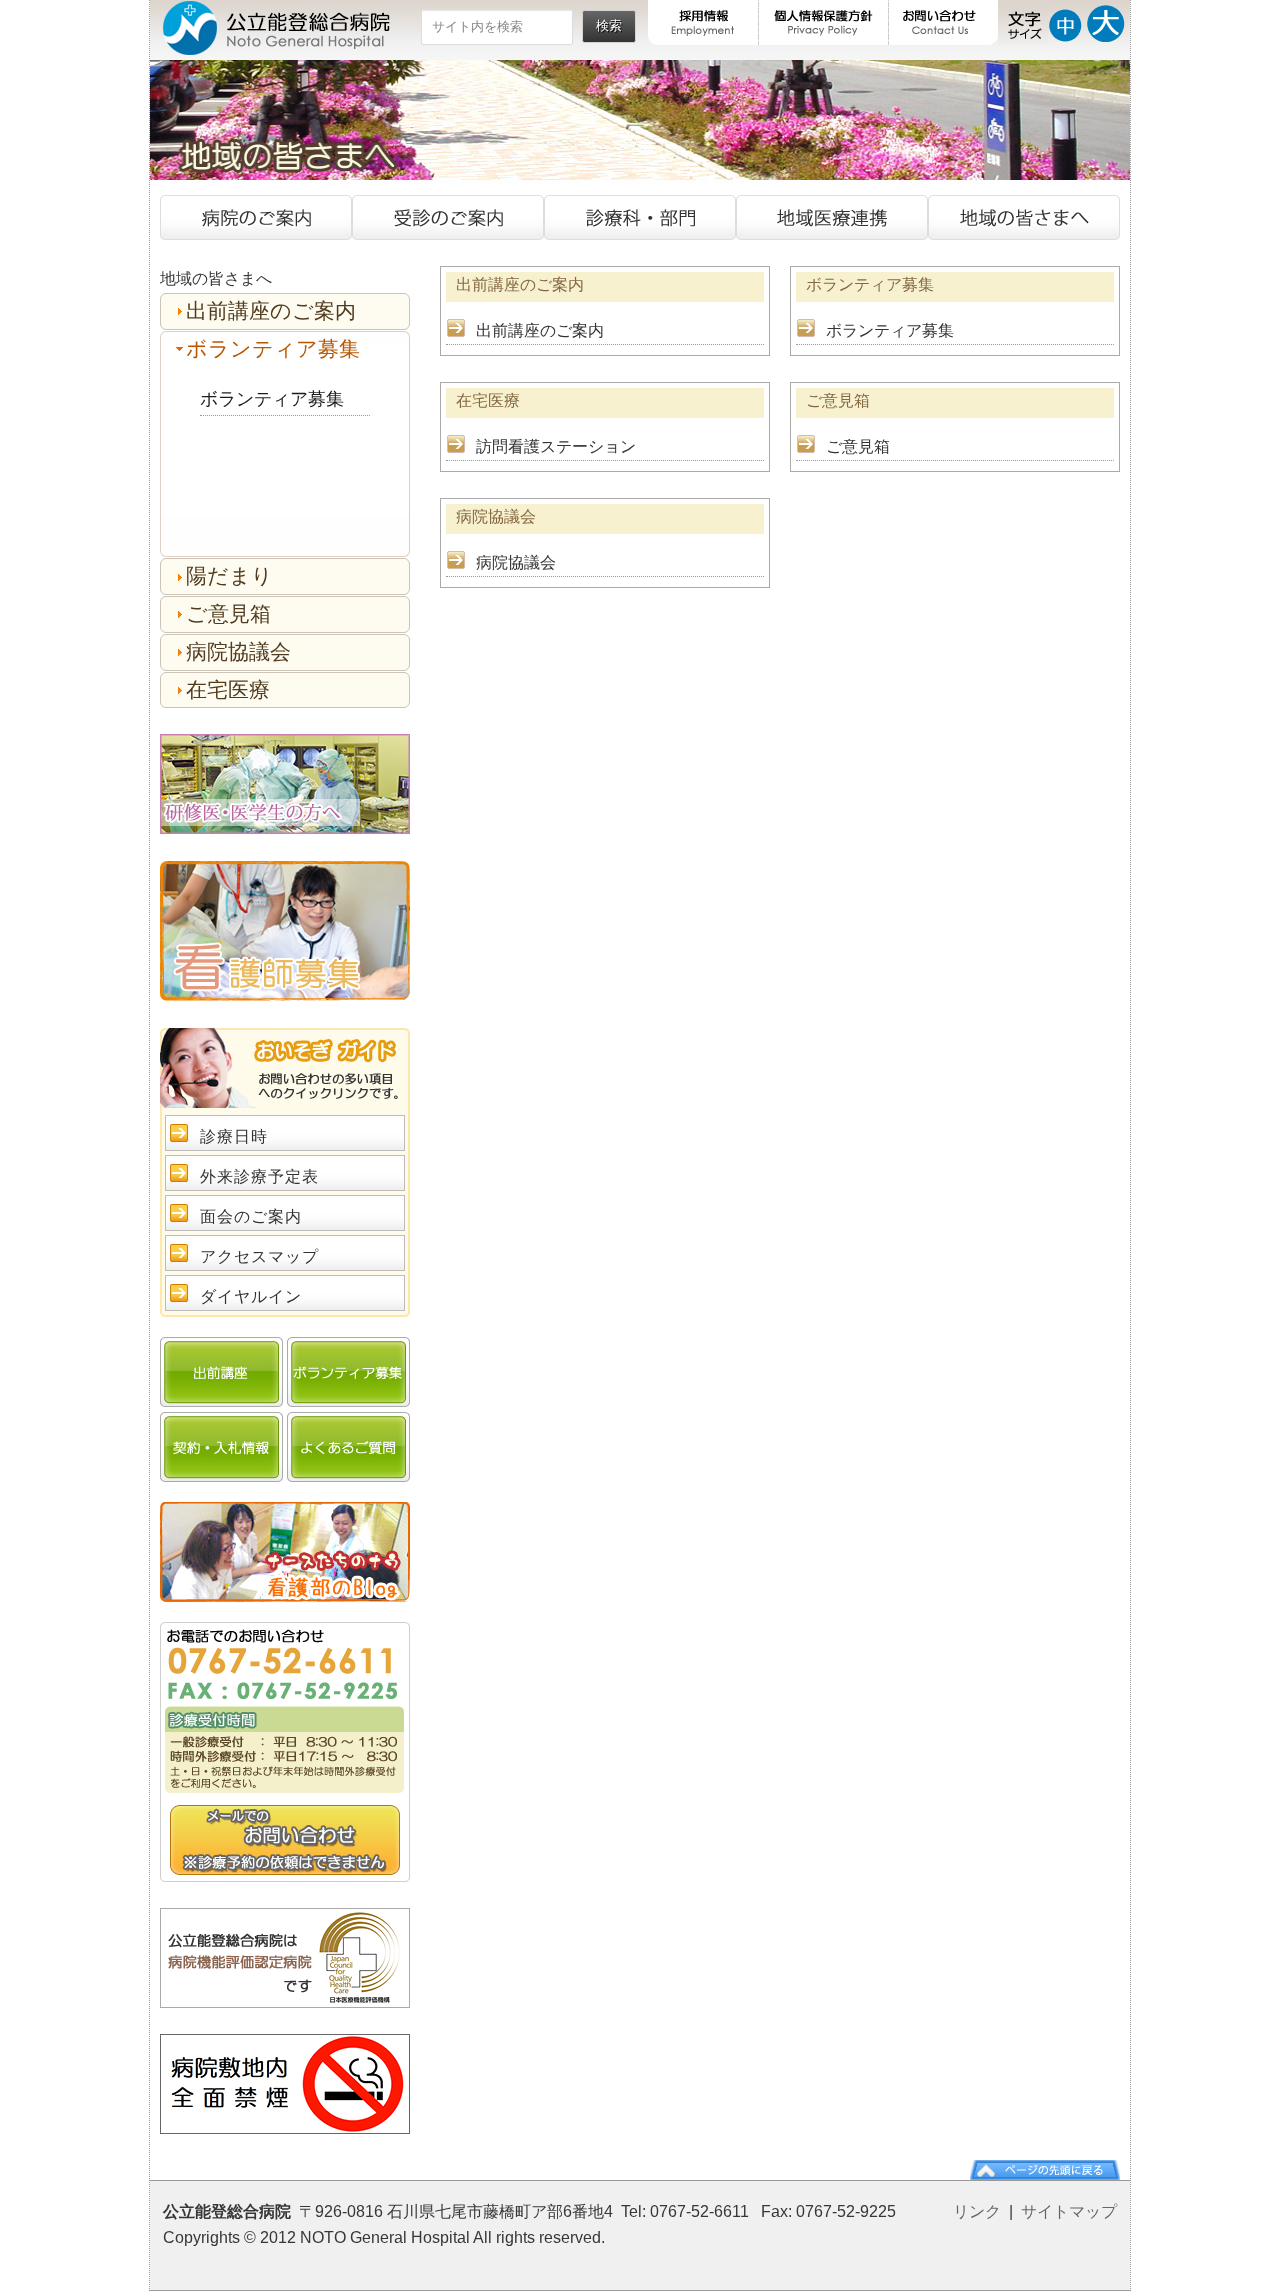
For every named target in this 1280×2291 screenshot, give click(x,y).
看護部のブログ (285, 1552)
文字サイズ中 (1065, 22)
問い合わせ (285, 1839)
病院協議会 (516, 562)
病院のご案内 (256, 217)
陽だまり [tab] (229, 575)
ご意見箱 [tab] (228, 613)
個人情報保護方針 (824, 22)
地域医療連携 (832, 217)
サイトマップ (1069, 2211)
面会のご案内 (251, 1216)
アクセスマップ (259, 1256)
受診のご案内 (448, 217)
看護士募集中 (285, 931)
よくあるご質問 (348, 1447)
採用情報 (703, 22)
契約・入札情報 (221, 1447)
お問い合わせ (943, 22)
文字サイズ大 (1105, 22)
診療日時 (234, 1136)
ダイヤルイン (251, 1296)
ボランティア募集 (890, 330)
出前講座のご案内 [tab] (271, 310)
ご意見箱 (858, 446)
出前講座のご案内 (540, 330)
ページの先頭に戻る (1045, 2170)
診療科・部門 (640, 217)
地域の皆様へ (1024, 217)
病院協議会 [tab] (238, 651)
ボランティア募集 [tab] (273, 348)
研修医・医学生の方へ (285, 784)
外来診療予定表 (259, 1176)
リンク (977, 2211)
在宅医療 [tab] (228, 689)
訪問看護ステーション (556, 446)
